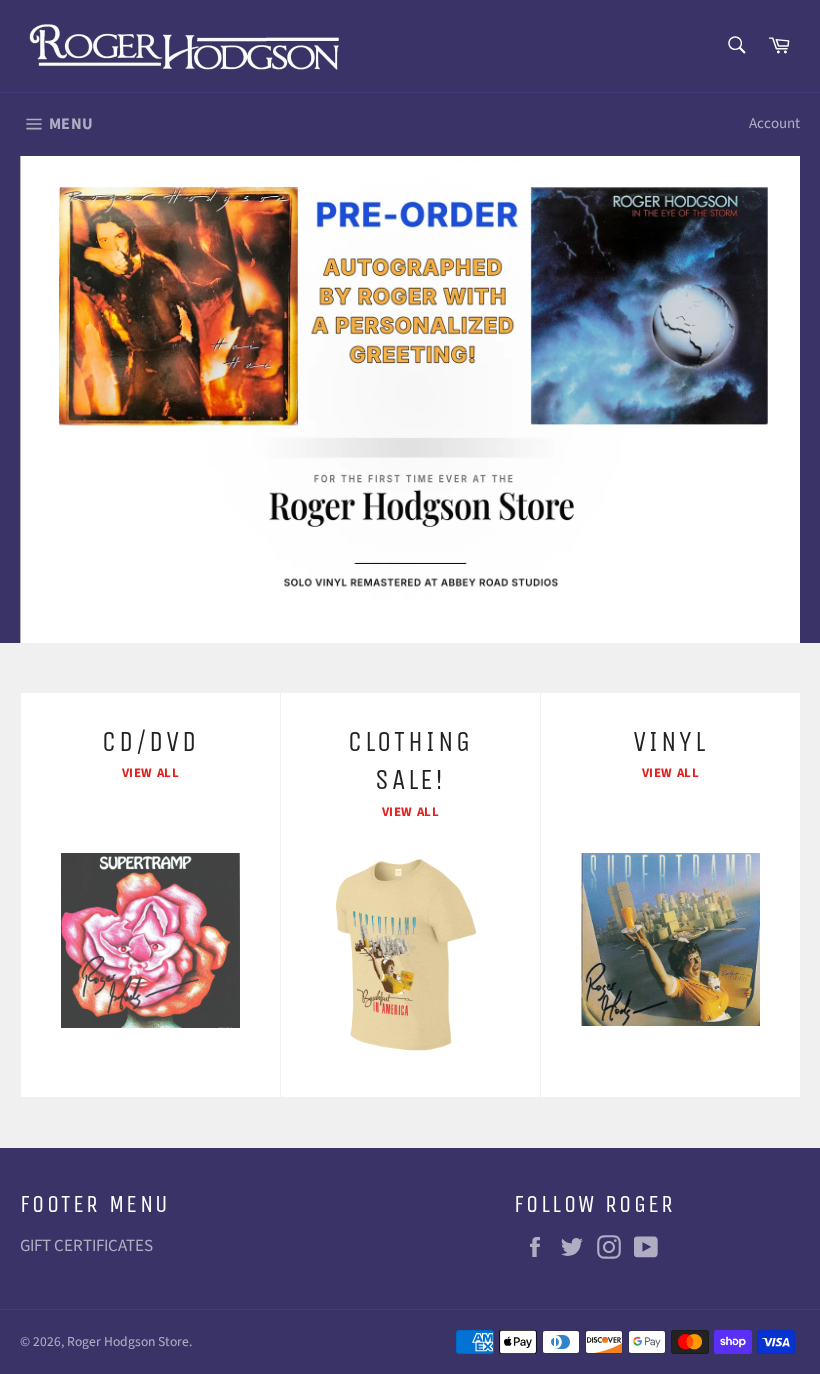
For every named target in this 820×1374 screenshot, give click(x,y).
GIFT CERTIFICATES (86, 1246)
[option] (410, 399)
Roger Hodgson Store (128, 1341)
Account (774, 123)
